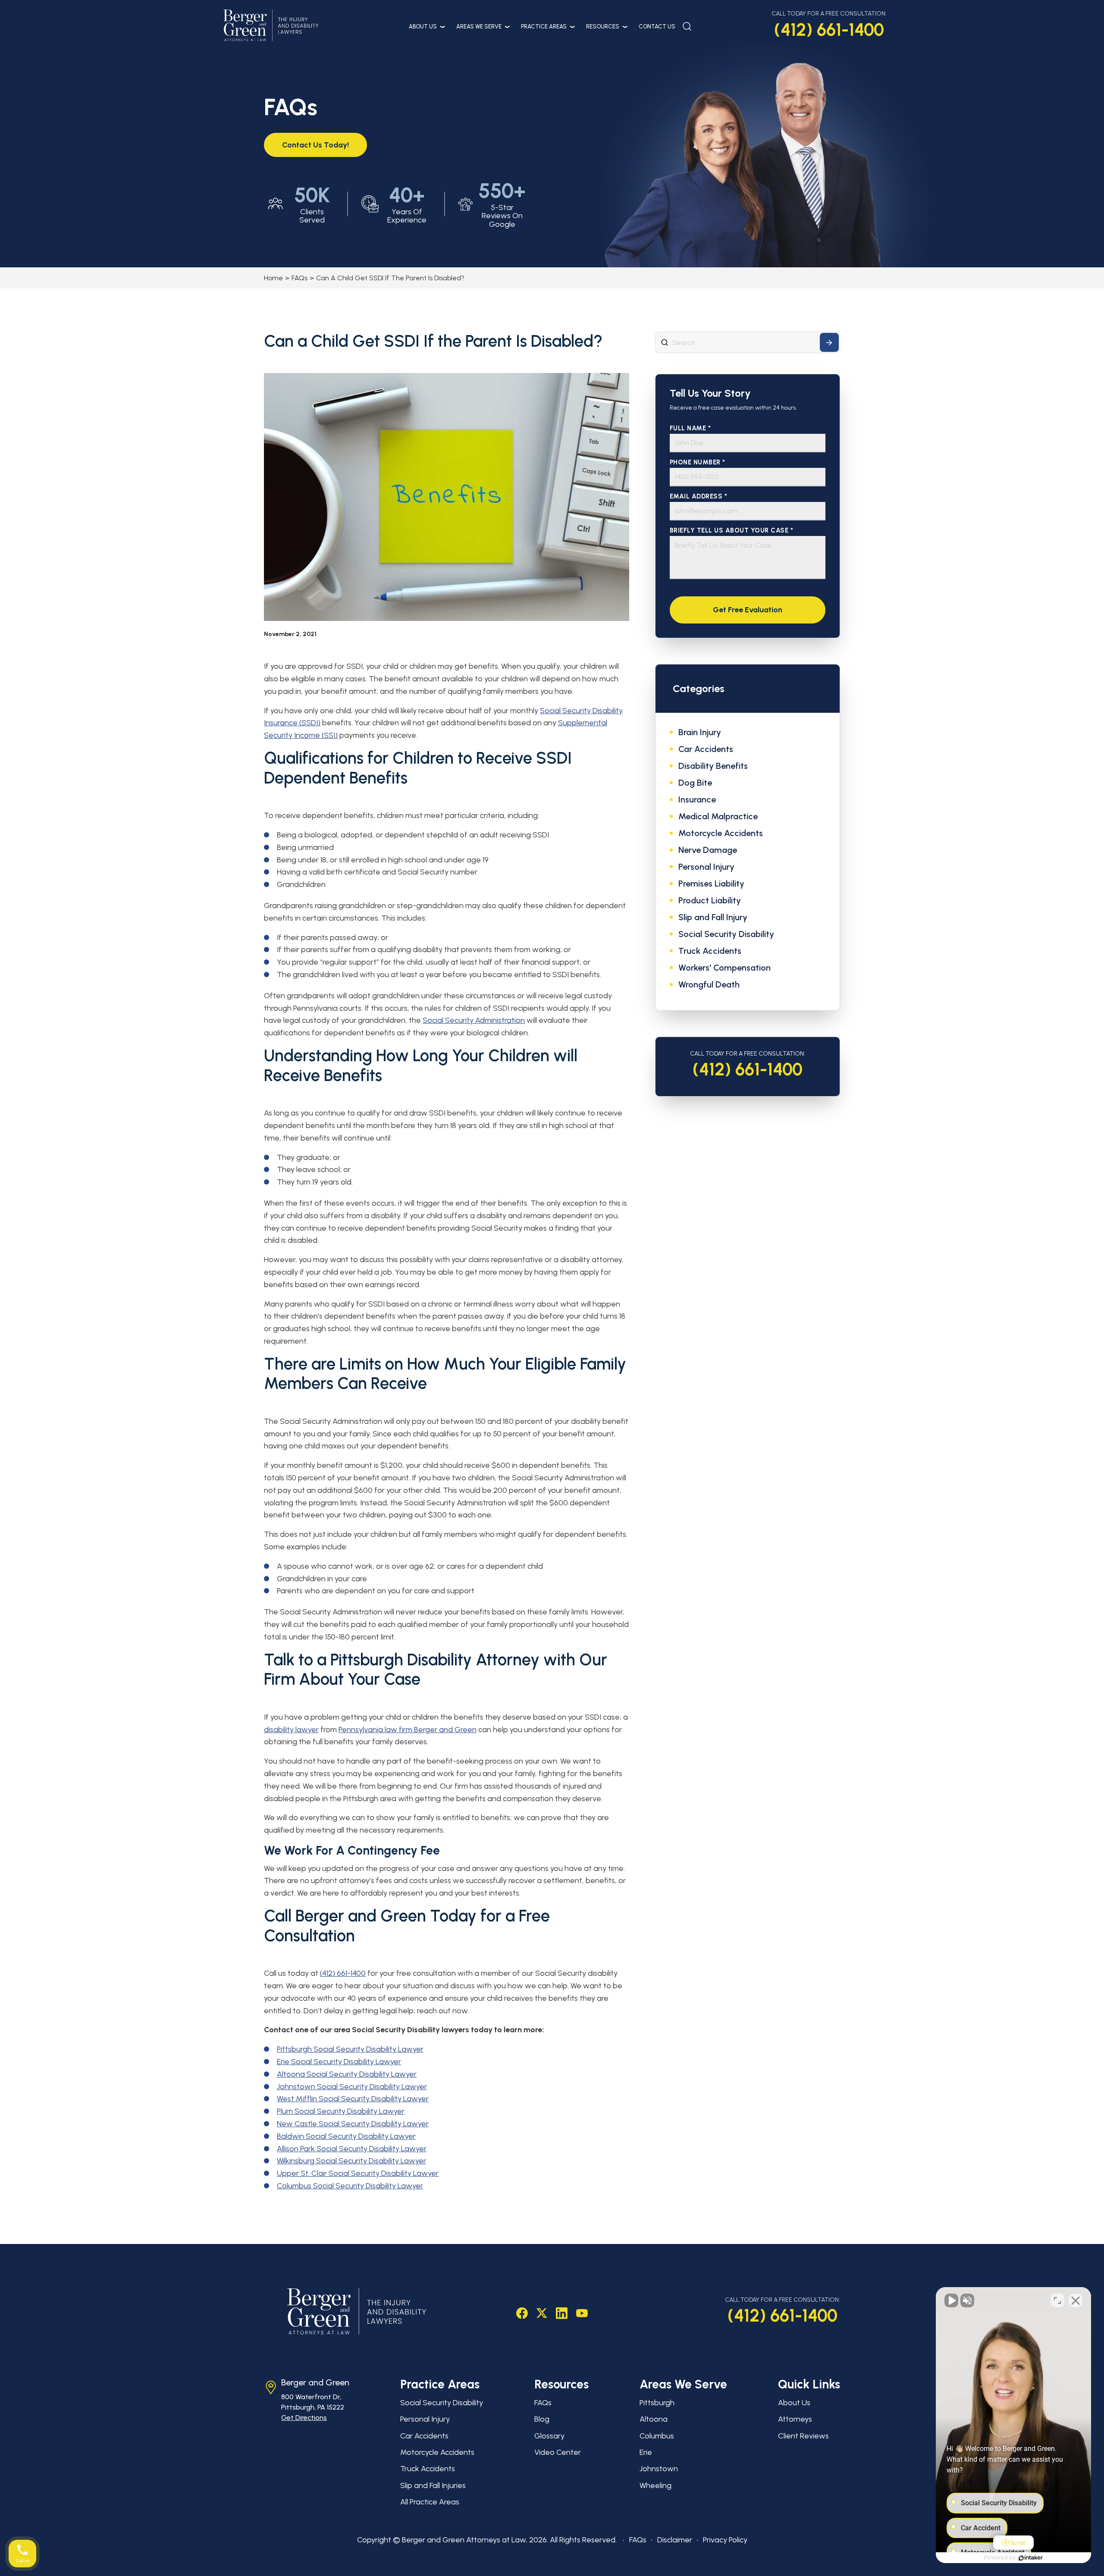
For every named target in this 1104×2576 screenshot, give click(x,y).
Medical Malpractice (718, 816)
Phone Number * (698, 462)
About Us (423, 27)
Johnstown (659, 2469)
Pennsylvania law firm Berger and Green (408, 1730)
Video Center (558, 2452)
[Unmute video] (951, 2300)
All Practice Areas (430, 2502)
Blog (542, 2419)
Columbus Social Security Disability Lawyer (350, 2186)
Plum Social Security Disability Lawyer (341, 2111)
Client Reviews (803, 2436)
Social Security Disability (726, 934)
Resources (603, 27)
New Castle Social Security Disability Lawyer (353, 2124)
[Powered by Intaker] (1031, 2558)
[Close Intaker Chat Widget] (1076, 2300)
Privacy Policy (725, 2540)
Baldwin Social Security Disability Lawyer (346, 2136)
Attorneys (795, 2419)
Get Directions (304, 2418)
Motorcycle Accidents (721, 833)
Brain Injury (700, 732)
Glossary (549, 2436)
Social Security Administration (474, 1020)
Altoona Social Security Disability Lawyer (347, 2074)
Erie (646, 2452)
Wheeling (655, 2485)
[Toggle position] (1057, 2300)
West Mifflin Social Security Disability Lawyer (353, 2099)
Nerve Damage (708, 850)
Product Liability (710, 900)
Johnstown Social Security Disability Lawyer (352, 2087)
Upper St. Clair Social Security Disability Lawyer (358, 2173)
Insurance (697, 799)
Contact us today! (315, 145)
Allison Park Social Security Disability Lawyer (352, 2149)
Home (273, 278)
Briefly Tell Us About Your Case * (732, 531)
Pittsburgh (657, 2403)
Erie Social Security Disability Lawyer (339, 2062)
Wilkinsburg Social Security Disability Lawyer (351, 2161)
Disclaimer (675, 2540)
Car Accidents (706, 749)
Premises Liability (711, 884)
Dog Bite (695, 783)
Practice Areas (544, 27)
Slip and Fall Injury (713, 917)
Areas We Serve (479, 27)
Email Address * (699, 497)
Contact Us (657, 27)
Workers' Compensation (724, 968)
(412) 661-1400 (829, 30)
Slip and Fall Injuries (433, 2485)
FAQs (300, 278)
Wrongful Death (709, 984)
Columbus (657, 2436)
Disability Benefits (713, 766)
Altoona (654, 2419)
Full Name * (690, 428)
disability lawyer (291, 1730)
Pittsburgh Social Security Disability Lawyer (350, 2049)
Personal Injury (706, 867)
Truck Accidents (710, 951)
